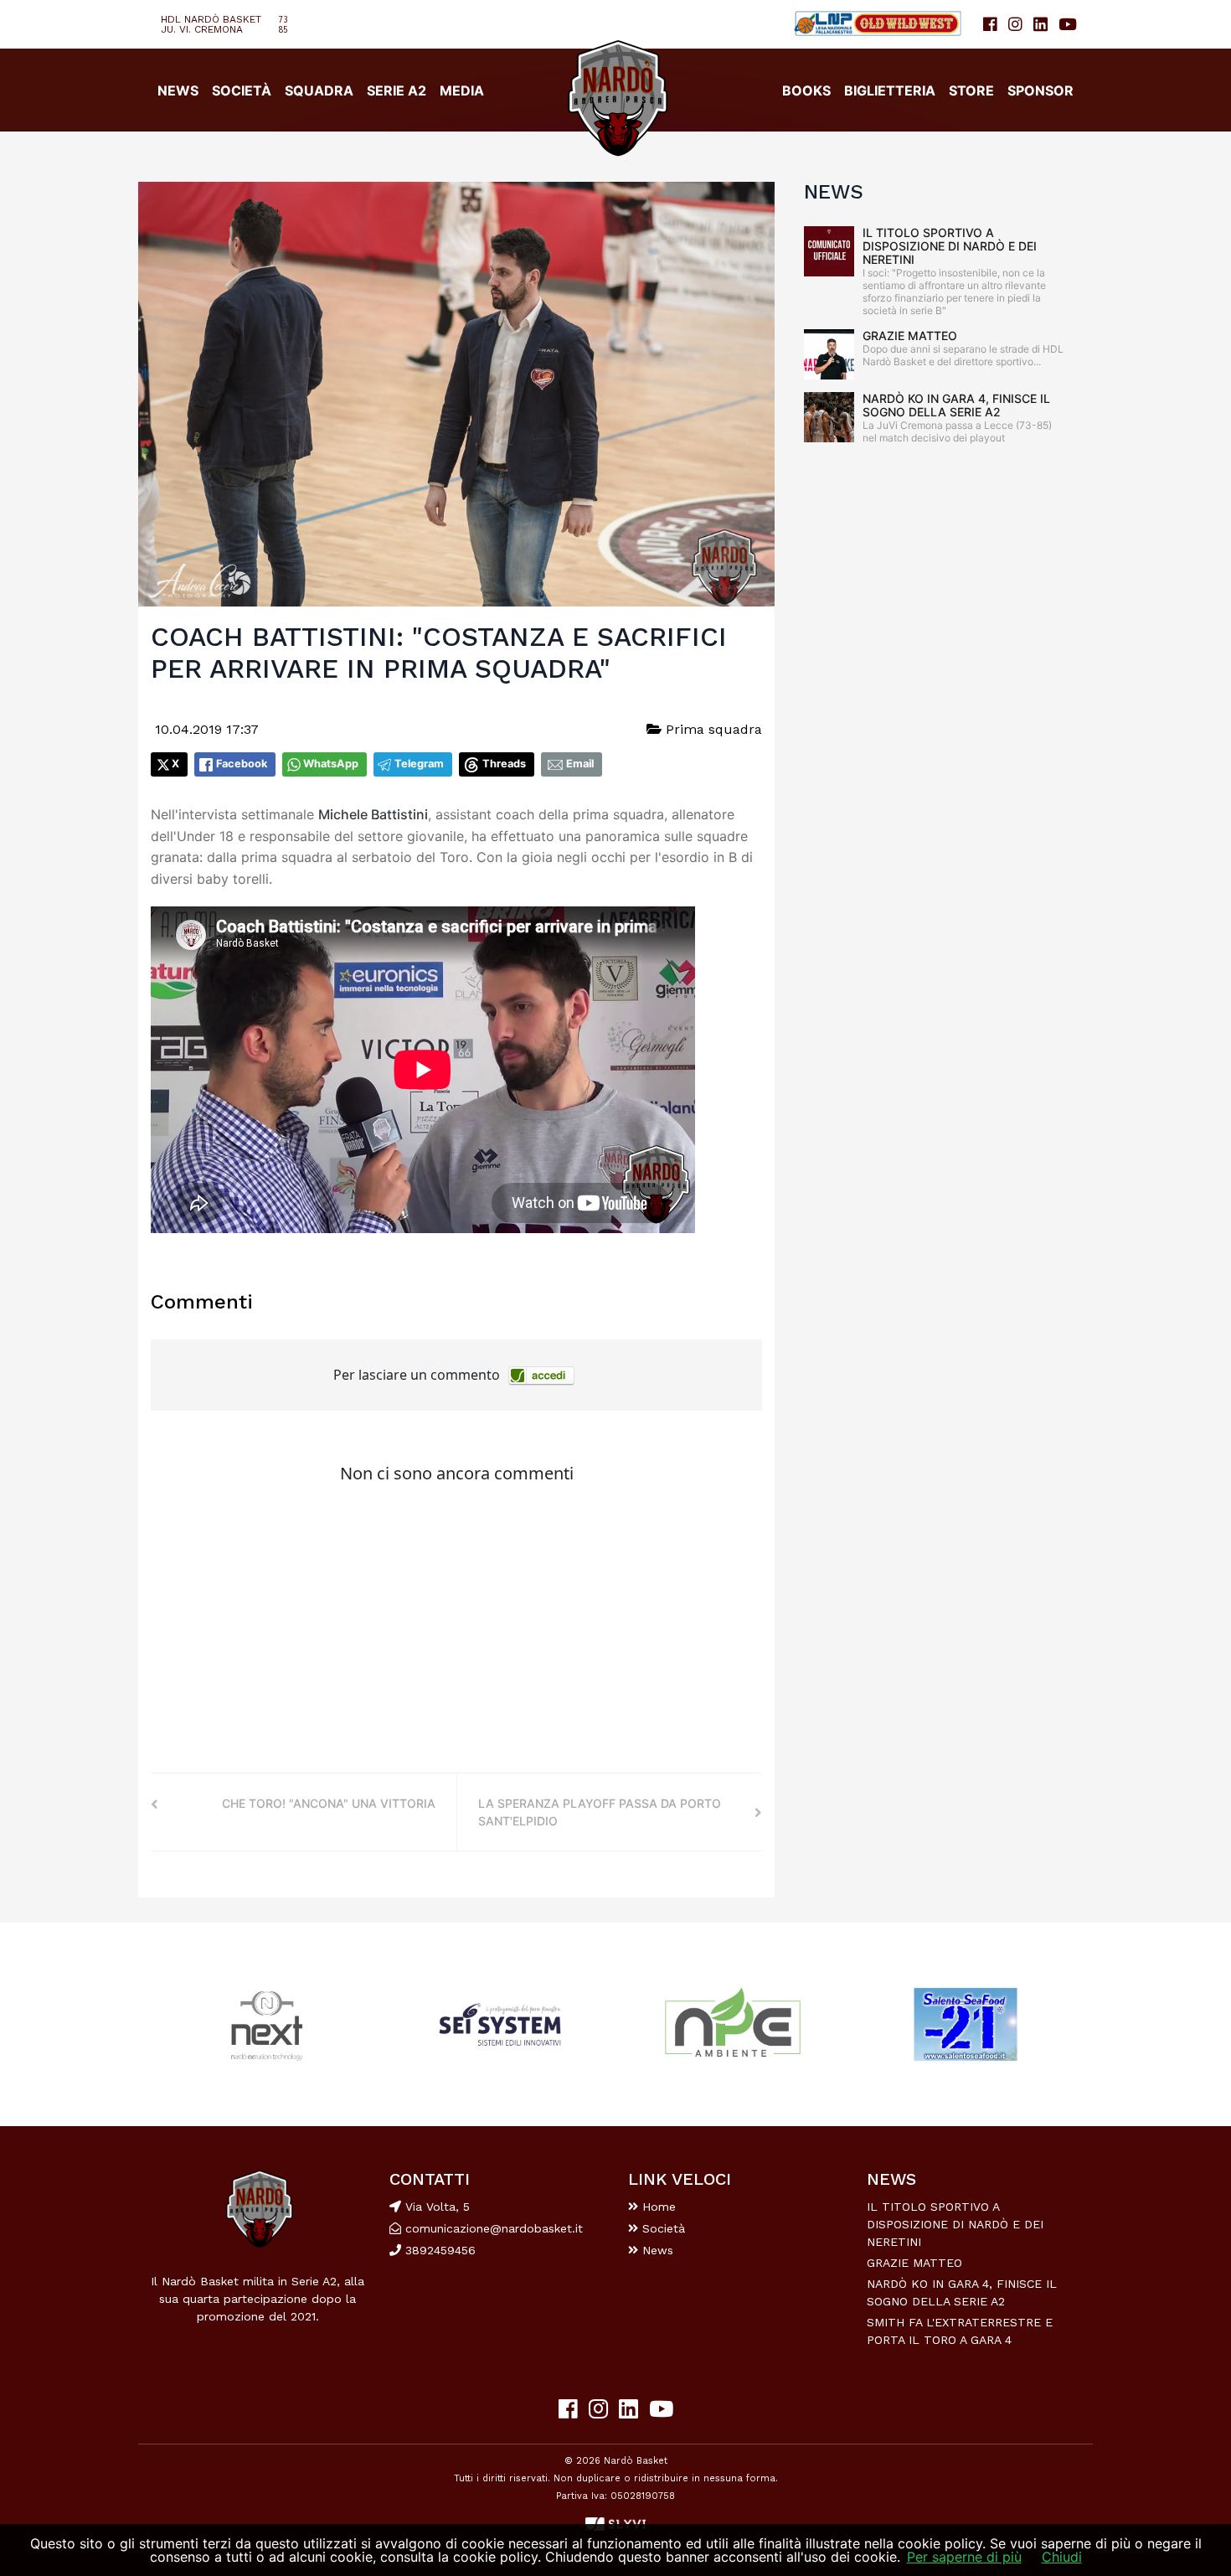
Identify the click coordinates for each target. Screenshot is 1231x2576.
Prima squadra (712, 729)
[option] (267, 2024)
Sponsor (1040, 90)
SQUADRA (319, 90)
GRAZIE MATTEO (910, 336)
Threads (504, 764)
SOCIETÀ (242, 90)
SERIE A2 (397, 90)
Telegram (419, 764)
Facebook (242, 764)
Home (657, 2207)
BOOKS (806, 90)
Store (971, 90)
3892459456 (438, 2250)
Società (662, 2228)
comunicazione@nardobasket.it (494, 2228)
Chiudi (1062, 2557)
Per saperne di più (964, 2557)
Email (580, 764)
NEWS (178, 90)
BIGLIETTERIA (890, 90)
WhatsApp (331, 764)
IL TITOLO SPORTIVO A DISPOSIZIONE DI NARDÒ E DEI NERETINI (950, 246)
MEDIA (462, 90)
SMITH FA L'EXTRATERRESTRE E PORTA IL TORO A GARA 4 (960, 2331)
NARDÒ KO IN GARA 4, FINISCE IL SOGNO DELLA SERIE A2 (956, 405)
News (656, 2250)
